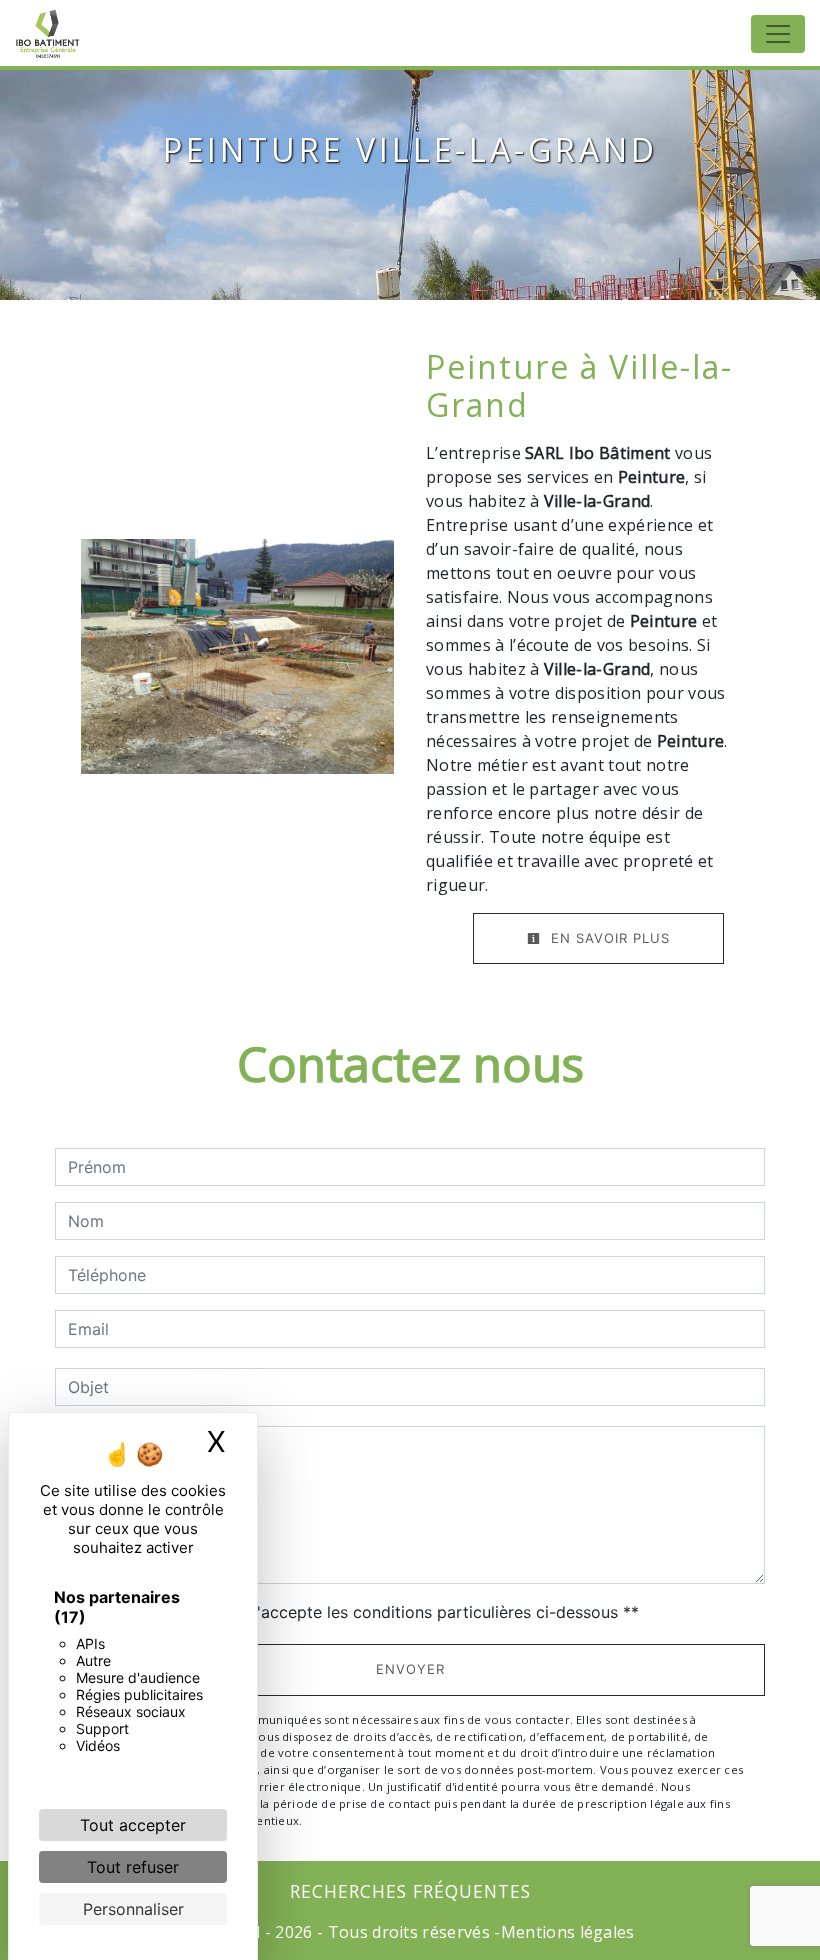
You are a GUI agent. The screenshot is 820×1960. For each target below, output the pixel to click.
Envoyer (410, 1669)
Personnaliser (133, 1909)
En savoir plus (608, 938)
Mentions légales (568, 1932)
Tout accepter (133, 1825)
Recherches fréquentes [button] (410, 1891)
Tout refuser (133, 1867)
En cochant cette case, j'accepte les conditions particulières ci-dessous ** (357, 1612)
